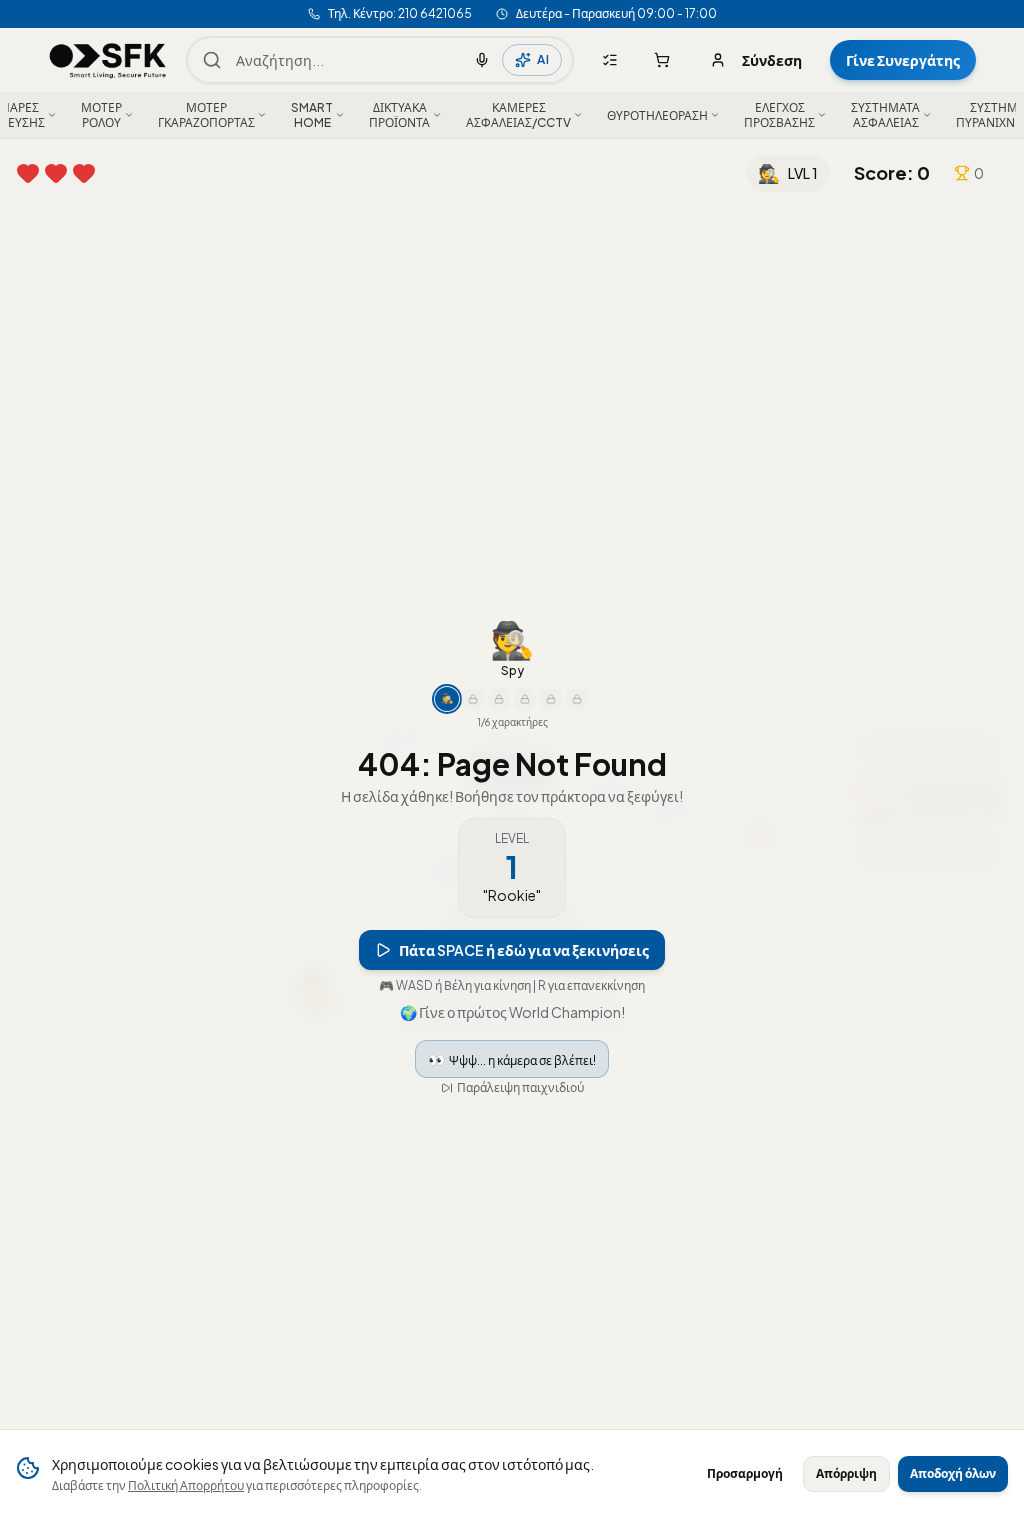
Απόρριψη (846, 1473)
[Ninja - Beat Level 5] (473, 699)
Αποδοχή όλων (953, 1473)
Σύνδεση (772, 60)
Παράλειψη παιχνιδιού (520, 1087)
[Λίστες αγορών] (610, 60)
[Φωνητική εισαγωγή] (482, 60)
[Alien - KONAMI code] (577, 699)
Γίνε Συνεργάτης (903, 60)
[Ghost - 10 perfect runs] (499, 699)
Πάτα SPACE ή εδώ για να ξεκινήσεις (524, 950)
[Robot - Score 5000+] (525, 699)
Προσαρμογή (745, 1473)
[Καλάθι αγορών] (662, 60)
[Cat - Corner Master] (551, 699)
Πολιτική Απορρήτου (186, 1485)
